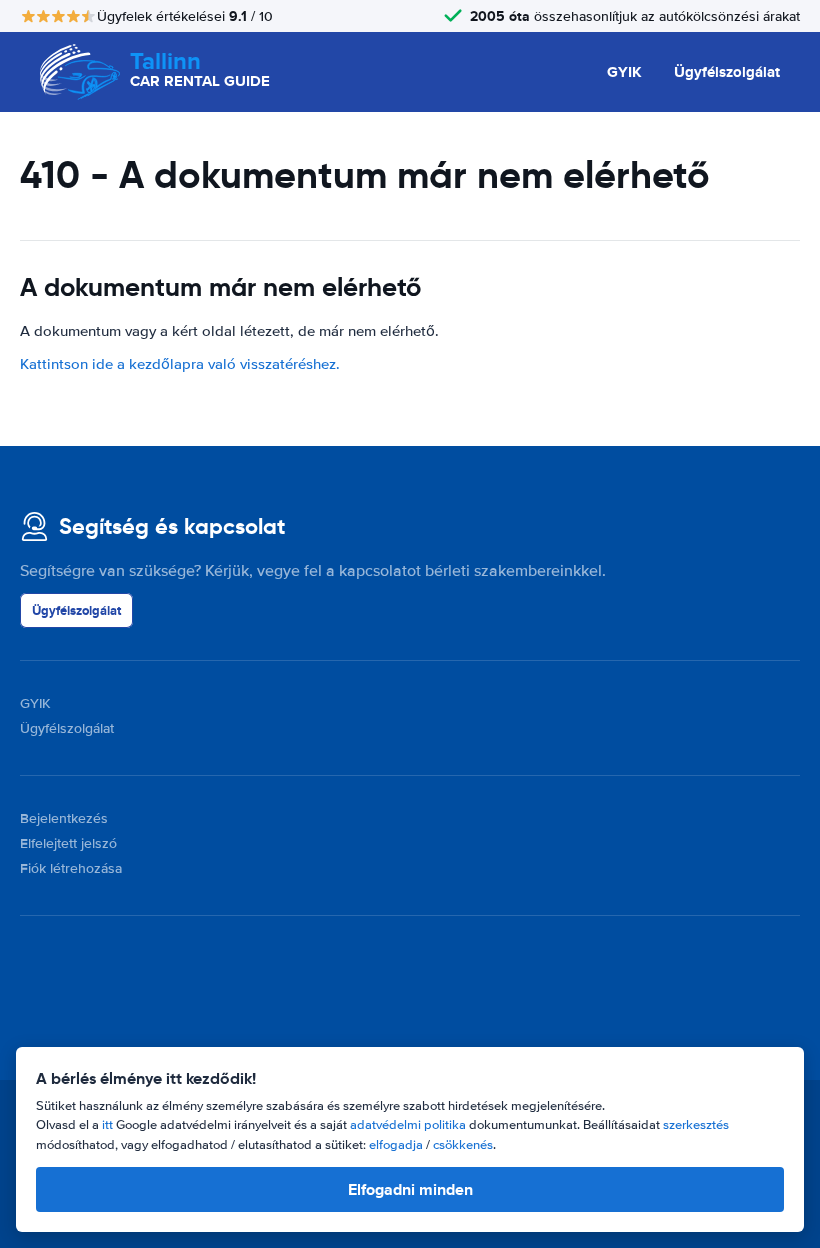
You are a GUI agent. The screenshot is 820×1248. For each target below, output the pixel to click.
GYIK (624, 72)
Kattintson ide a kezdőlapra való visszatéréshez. (180, 364)
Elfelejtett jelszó (68, 843)
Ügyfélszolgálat (727, 72)
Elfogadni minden (410, 1189)
